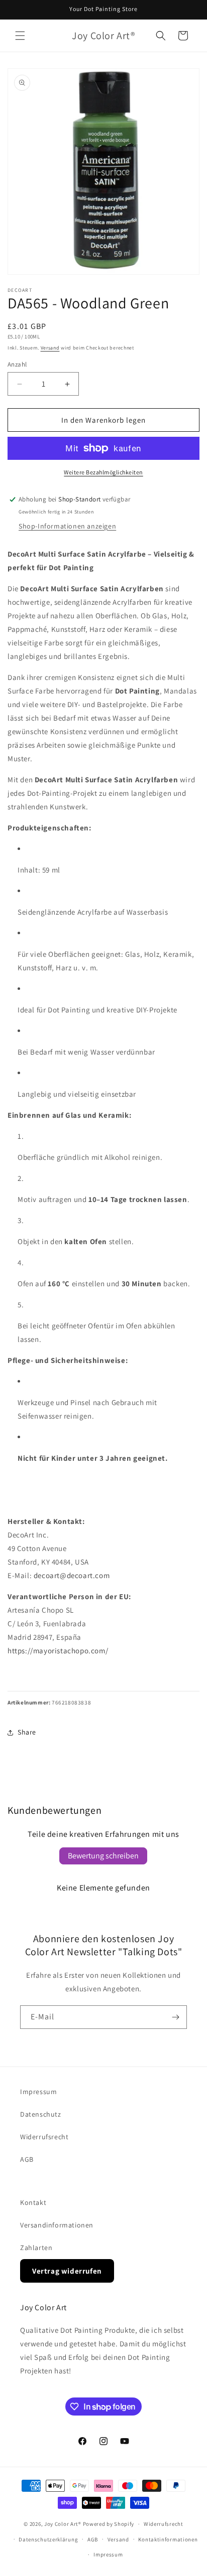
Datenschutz (41, 2114)
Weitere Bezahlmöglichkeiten (103, 472)
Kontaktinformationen (168, 2539)
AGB (27, 2159)
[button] (20, 36)
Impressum (38, 2092)
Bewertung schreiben (103, 1856)
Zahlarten (36, 2248)
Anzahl (17, 364)
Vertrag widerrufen (67, 2271)
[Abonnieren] (175, 2017)
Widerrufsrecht (44, 2137)
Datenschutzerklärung (48, 2539)
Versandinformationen (57, 2225)
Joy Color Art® (63, 2524)
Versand (50, 348)
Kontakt (33, 2202)
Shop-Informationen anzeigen (67, 526)
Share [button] (27, 1732)
